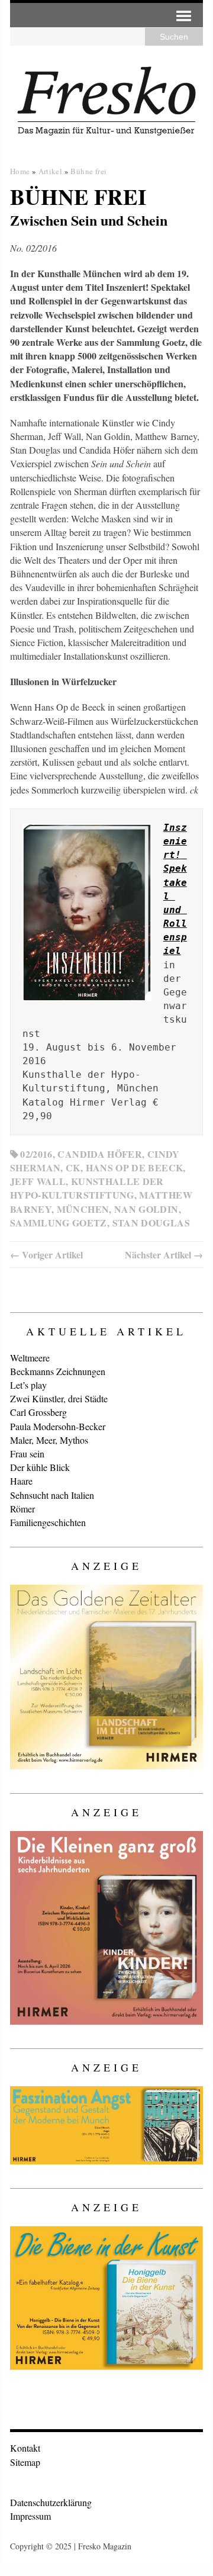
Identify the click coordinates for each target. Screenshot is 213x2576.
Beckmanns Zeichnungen (58, 1371)
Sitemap (25, 2462)
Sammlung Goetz (59, 1223)
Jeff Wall (38, 1181)
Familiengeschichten (48, 1522)
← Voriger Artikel (46, 1255)
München (83, 1209)
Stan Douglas (151, 1223)
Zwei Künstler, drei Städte (59, 1398)
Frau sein (27, 1454)
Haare (21, 1481)
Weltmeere (30, 1358)
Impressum (30, 2516)
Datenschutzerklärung (51, 2502)
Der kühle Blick (40, 1467)
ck (73, 1167)
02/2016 (36, 1154)
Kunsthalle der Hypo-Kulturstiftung (87, 1188)
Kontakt (25, 2448)
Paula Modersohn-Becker (58, 1426)
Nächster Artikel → (164, 1255)
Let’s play (28, 1385)
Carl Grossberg (38, 1412)
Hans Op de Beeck (135, 1167)
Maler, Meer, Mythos (49, 1440)
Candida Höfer (100, 1154)
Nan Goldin (146, 1209)
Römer (22, 1509)
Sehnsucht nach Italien (52, 1495)
